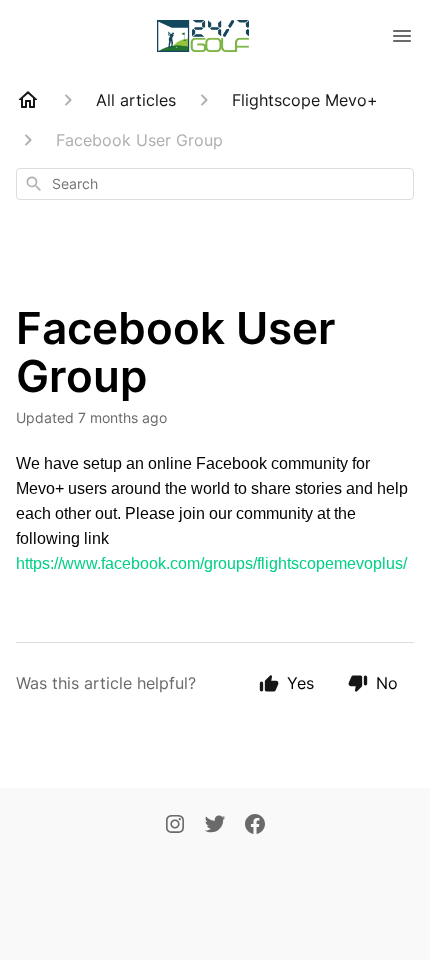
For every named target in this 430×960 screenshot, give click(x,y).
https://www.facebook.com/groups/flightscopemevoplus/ (211, 563)
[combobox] (215, 184)
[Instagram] (175, 826)
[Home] (28, 100)
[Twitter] (215, 826)
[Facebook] (255, 826)
